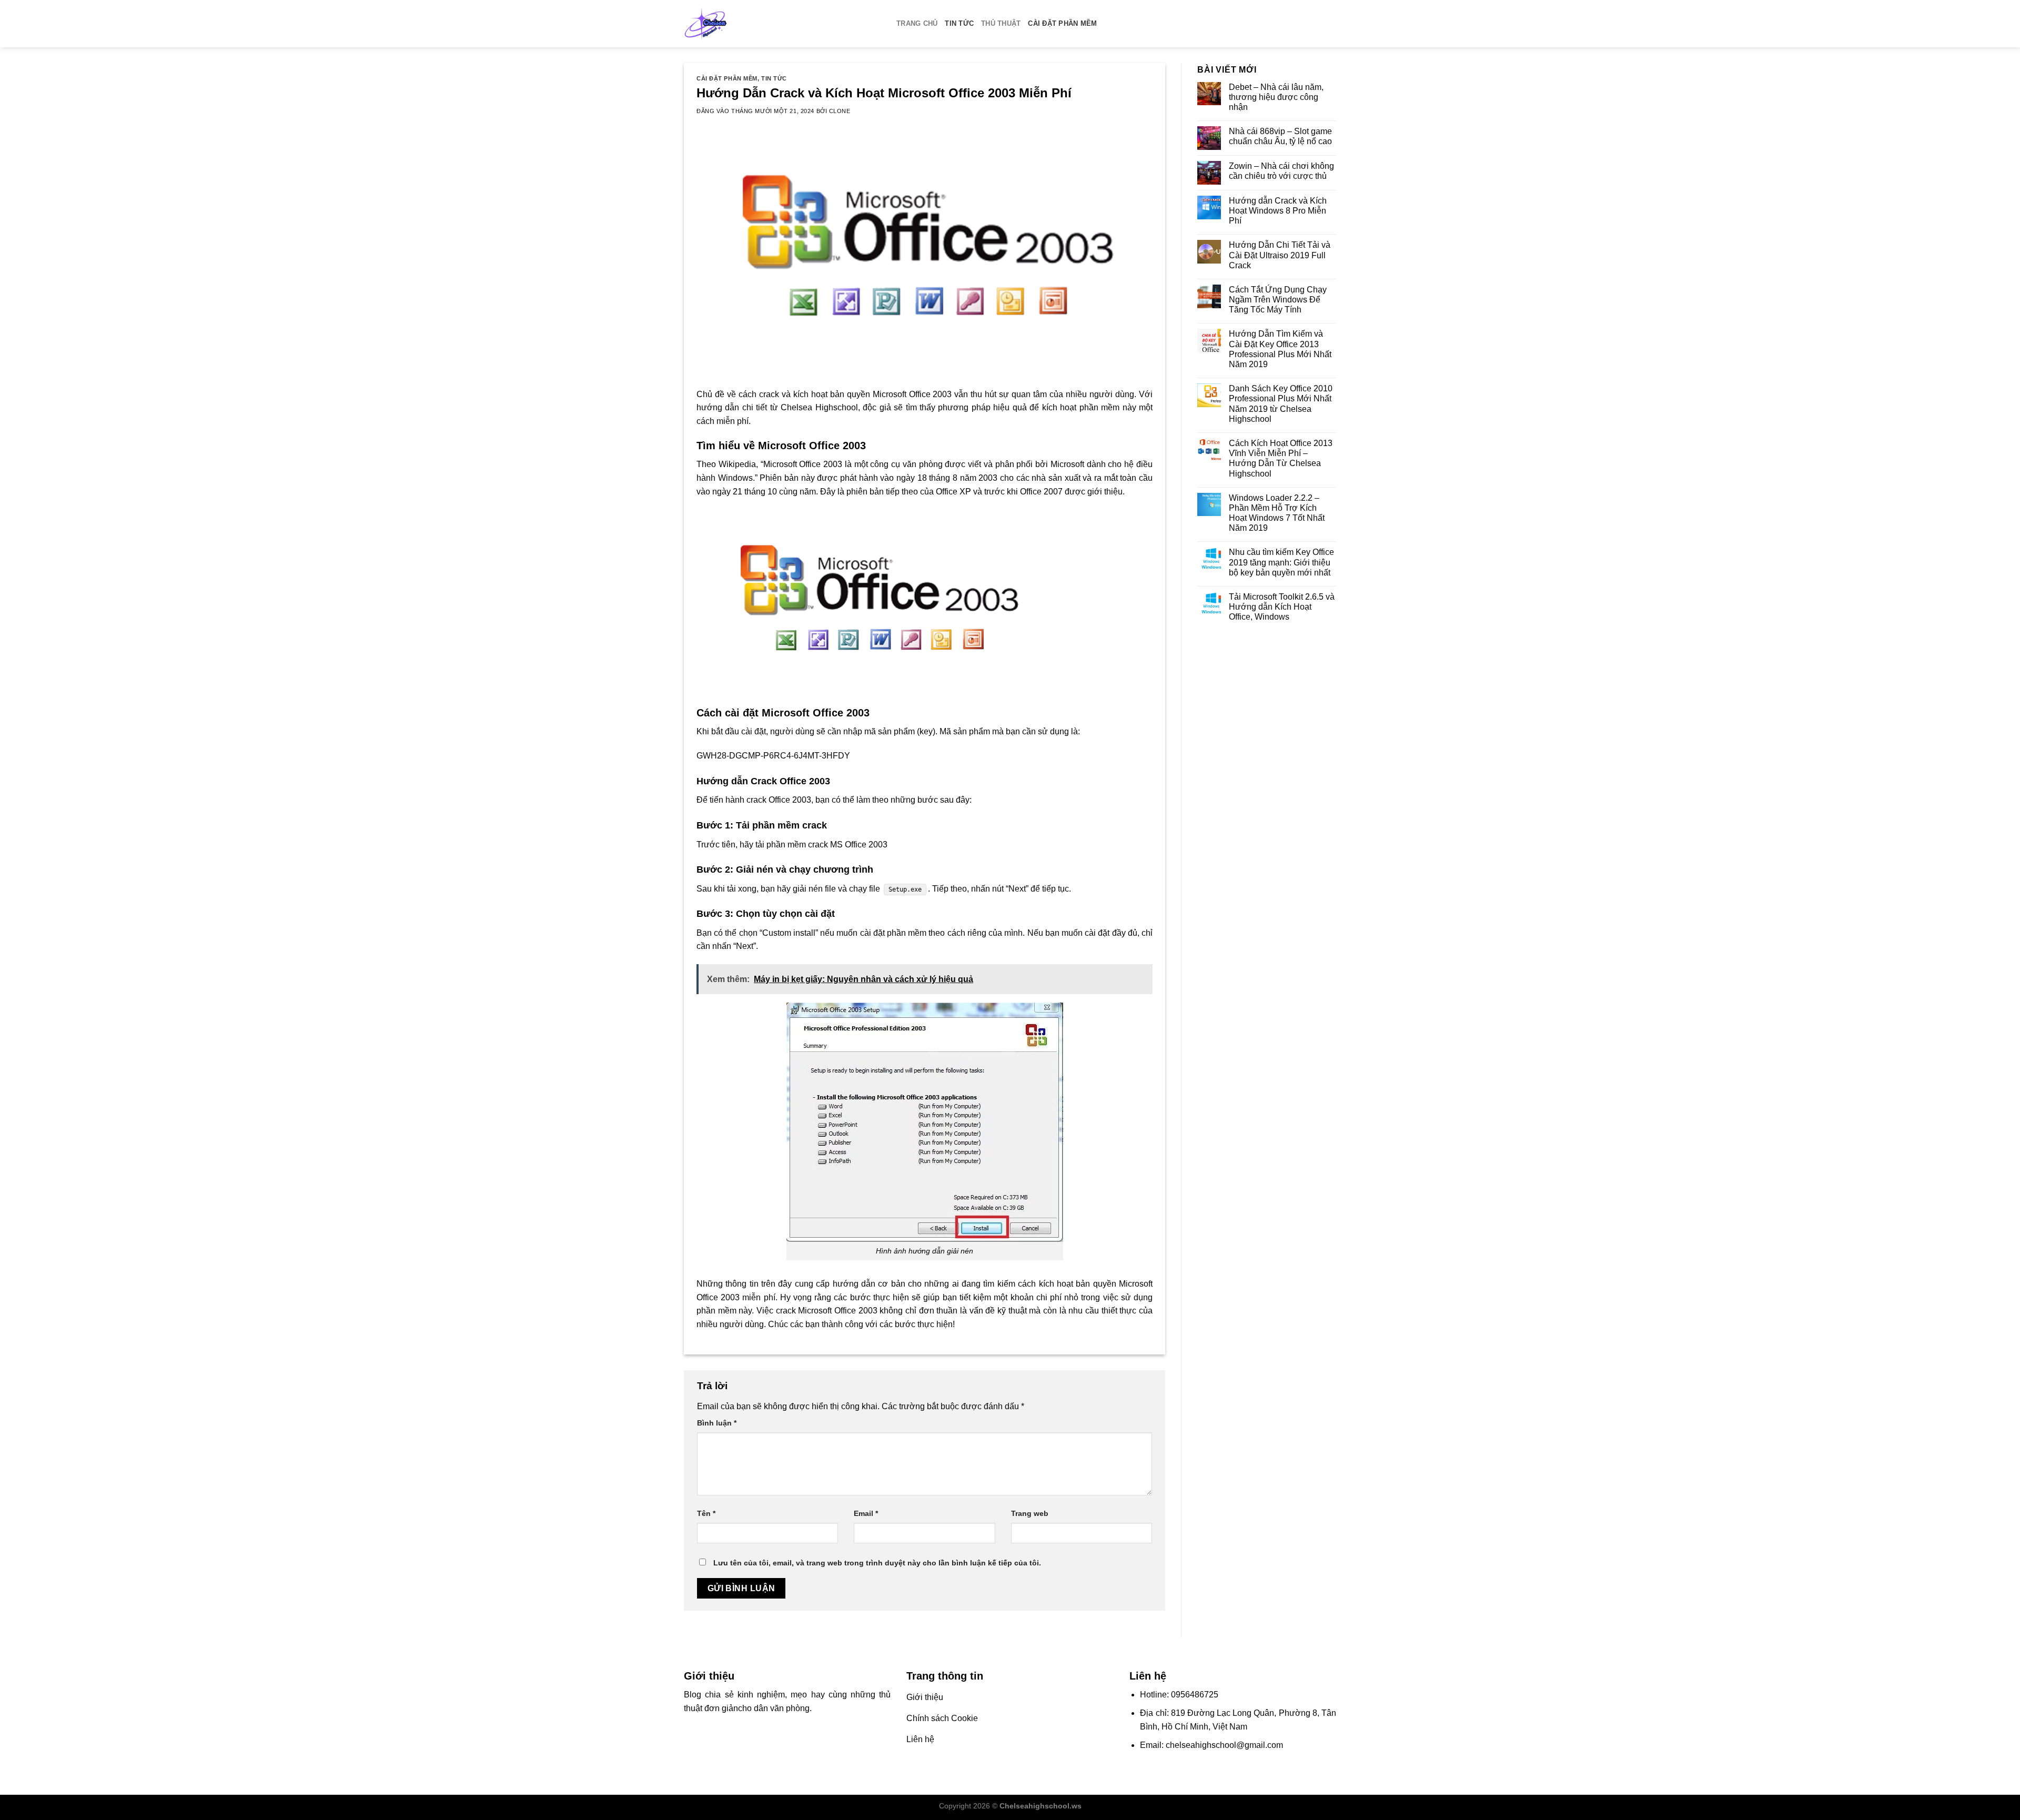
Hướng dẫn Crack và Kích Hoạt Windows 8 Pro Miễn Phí (1278, 211)
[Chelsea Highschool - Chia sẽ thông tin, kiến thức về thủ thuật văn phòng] (782, 24)
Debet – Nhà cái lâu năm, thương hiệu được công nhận (1276, 97)
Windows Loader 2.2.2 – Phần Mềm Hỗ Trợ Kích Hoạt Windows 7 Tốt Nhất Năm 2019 (1277, 513)
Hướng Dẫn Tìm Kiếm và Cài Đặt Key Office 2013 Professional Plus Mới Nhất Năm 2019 (1280, 349)
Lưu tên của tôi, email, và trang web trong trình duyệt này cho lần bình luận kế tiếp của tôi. (877, 1563)
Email (866, 1513)
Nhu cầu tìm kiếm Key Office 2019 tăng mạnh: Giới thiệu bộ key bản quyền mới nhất (1281, 562)
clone (840, 111)
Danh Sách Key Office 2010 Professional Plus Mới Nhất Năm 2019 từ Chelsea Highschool (1281, 404)
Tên (706, 1513)
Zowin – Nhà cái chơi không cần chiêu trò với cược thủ (1281, 171)
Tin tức (959, 23)
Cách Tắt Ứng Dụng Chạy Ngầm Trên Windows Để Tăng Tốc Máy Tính (1278, 300)
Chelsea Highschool (819, 407)
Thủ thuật (1001, 23)
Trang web (1030, 1513)
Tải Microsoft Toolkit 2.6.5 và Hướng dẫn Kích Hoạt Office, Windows (1282, 607)
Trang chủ (917, 23)
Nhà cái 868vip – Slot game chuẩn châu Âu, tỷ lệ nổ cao (1280, 136)
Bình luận (717, 1423)
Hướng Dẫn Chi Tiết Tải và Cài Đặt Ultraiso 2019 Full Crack (1280, 255)
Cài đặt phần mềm (1062, 23)
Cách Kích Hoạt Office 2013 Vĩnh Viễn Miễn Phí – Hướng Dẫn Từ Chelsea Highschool (1281, 458)
